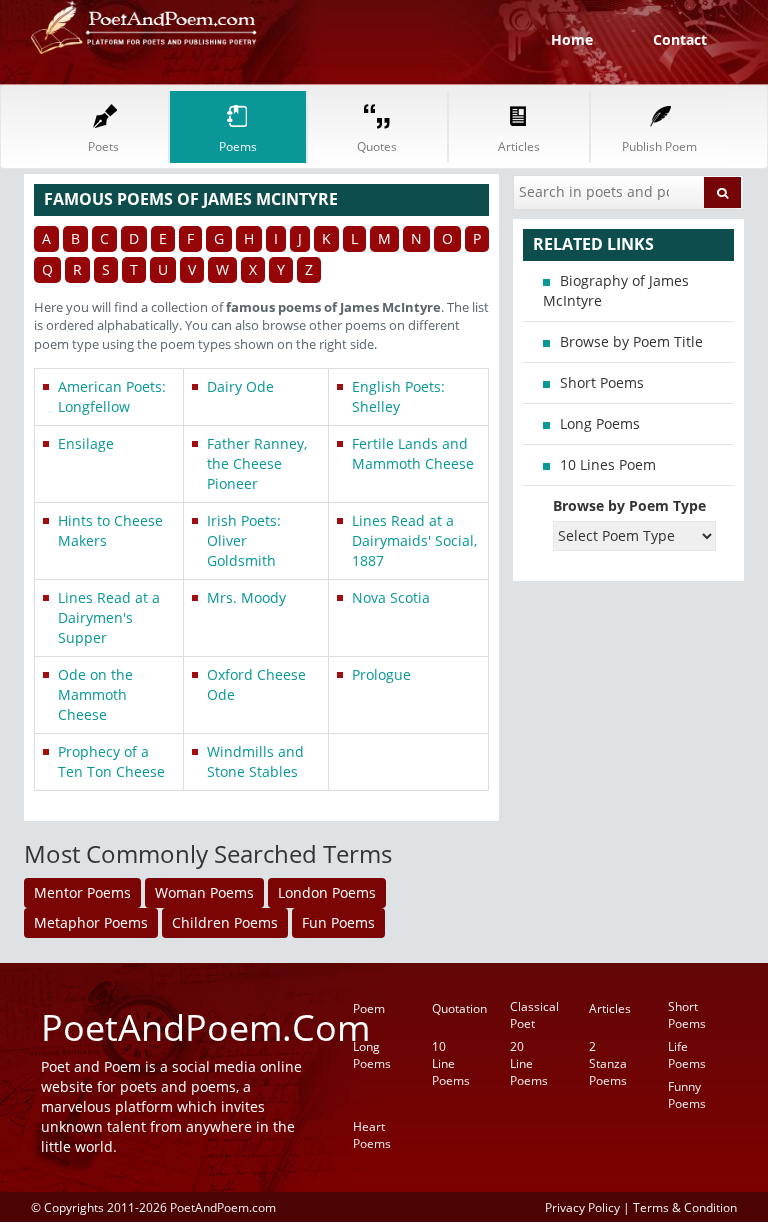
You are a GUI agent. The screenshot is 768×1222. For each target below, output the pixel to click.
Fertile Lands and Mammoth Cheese (413, 453)
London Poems (327, 892)
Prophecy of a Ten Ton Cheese (111, 761)
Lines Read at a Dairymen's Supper (109, 617)
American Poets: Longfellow (112, 396)
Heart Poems (372, 1135)
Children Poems (225, 922)
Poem (369, 1008)
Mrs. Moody (246, 597)
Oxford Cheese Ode (256, 684)
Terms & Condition (685, 1207)
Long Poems (600, 423)
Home (572, 39)
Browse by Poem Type (629, 505)
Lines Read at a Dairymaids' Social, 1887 (414, 540)
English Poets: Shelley (398, 396)
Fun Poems (338, 922)
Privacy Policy (582, 1207)
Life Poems (687, 1055)
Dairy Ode (240, 386)
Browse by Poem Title (631, 341)
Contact (680, 39)
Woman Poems (204, 892)
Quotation (459, 1008)
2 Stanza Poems (608, 1063)
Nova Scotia (391, 597)
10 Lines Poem (608, 464)
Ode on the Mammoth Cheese (95, 694)
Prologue (381, 674)
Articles (610, 1008)
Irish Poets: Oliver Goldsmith (244, 540)
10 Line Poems (451, 1063)
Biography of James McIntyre (616, 290)
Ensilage (86, 443)
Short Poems (602, 382)
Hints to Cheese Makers (110, 530)
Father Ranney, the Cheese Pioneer (257, 463)
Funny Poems (687, 1095)
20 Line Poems (529, 1063)
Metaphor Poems (91, 922)
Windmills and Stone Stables (255, 761)
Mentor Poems (82, 892)
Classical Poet (534, 1015)
